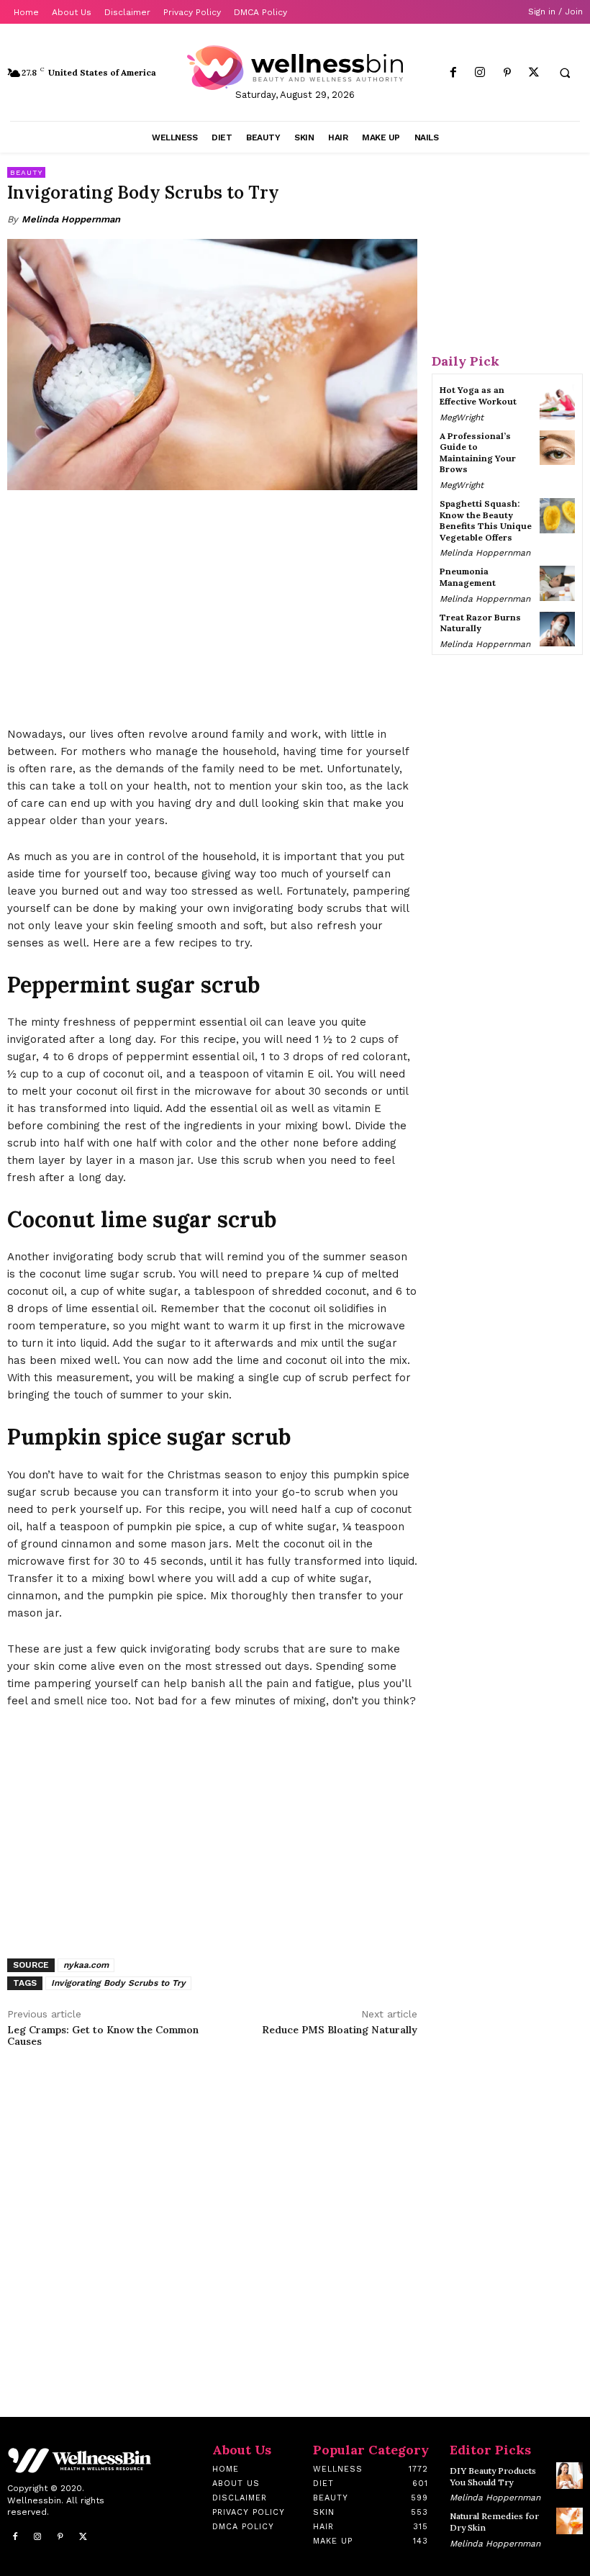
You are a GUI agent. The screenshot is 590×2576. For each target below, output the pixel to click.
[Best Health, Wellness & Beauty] (295, 68)
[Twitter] (534, 73)
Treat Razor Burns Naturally (480, 623)
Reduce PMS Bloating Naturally (340, 2030)
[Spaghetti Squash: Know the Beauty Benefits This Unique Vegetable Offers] (557, 516)
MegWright (462, 417)
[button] (565, 73)
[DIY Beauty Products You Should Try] (569, 2476)
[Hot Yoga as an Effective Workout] (557, 402)
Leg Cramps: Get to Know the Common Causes (103, 2036)
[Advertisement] (212, 610)
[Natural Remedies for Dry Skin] (569, 2521)
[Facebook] (454, 73)
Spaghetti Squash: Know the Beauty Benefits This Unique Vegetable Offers (486, 520)
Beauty (26, 172)
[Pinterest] (507, 73)
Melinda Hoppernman (71, 219)
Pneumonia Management (468, 577)
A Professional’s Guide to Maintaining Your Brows (478, 453)
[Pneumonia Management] (557, 583)
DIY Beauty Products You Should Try (493, 2476)
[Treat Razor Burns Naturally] (557, 629)
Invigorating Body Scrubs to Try (118, 1983)
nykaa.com (86, 1965)
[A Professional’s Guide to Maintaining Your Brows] (557, 448)
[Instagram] (480, 73)
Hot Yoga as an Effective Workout (478, 396)
